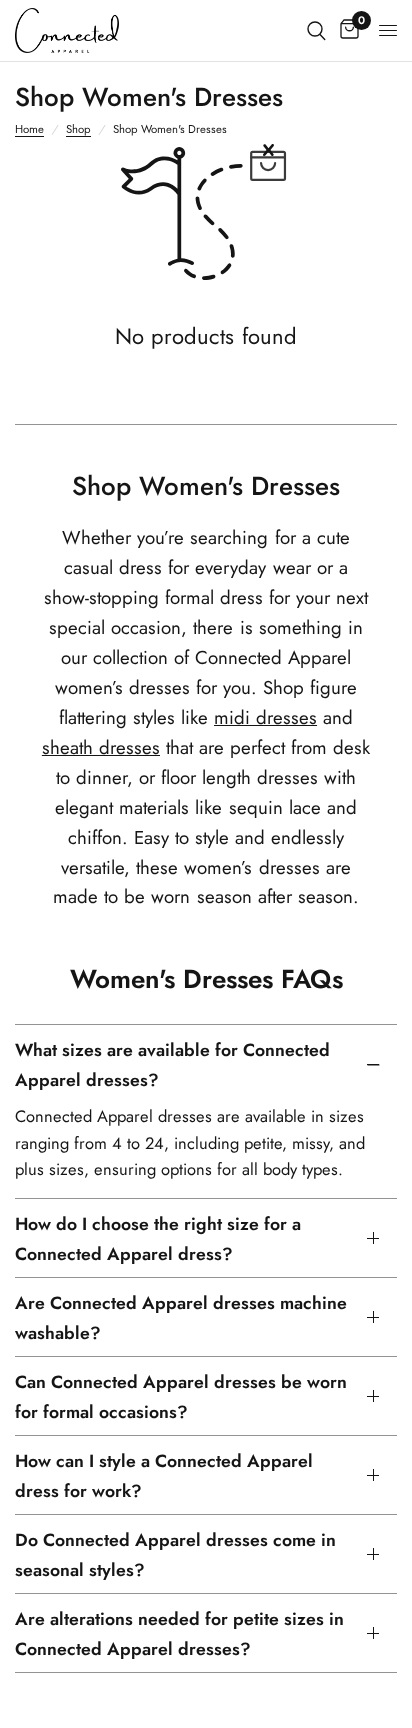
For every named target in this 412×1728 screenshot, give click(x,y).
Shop (78, 129)
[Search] (316, 30)
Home (29, 129)
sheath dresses (101, 747)
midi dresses (265, 717)
